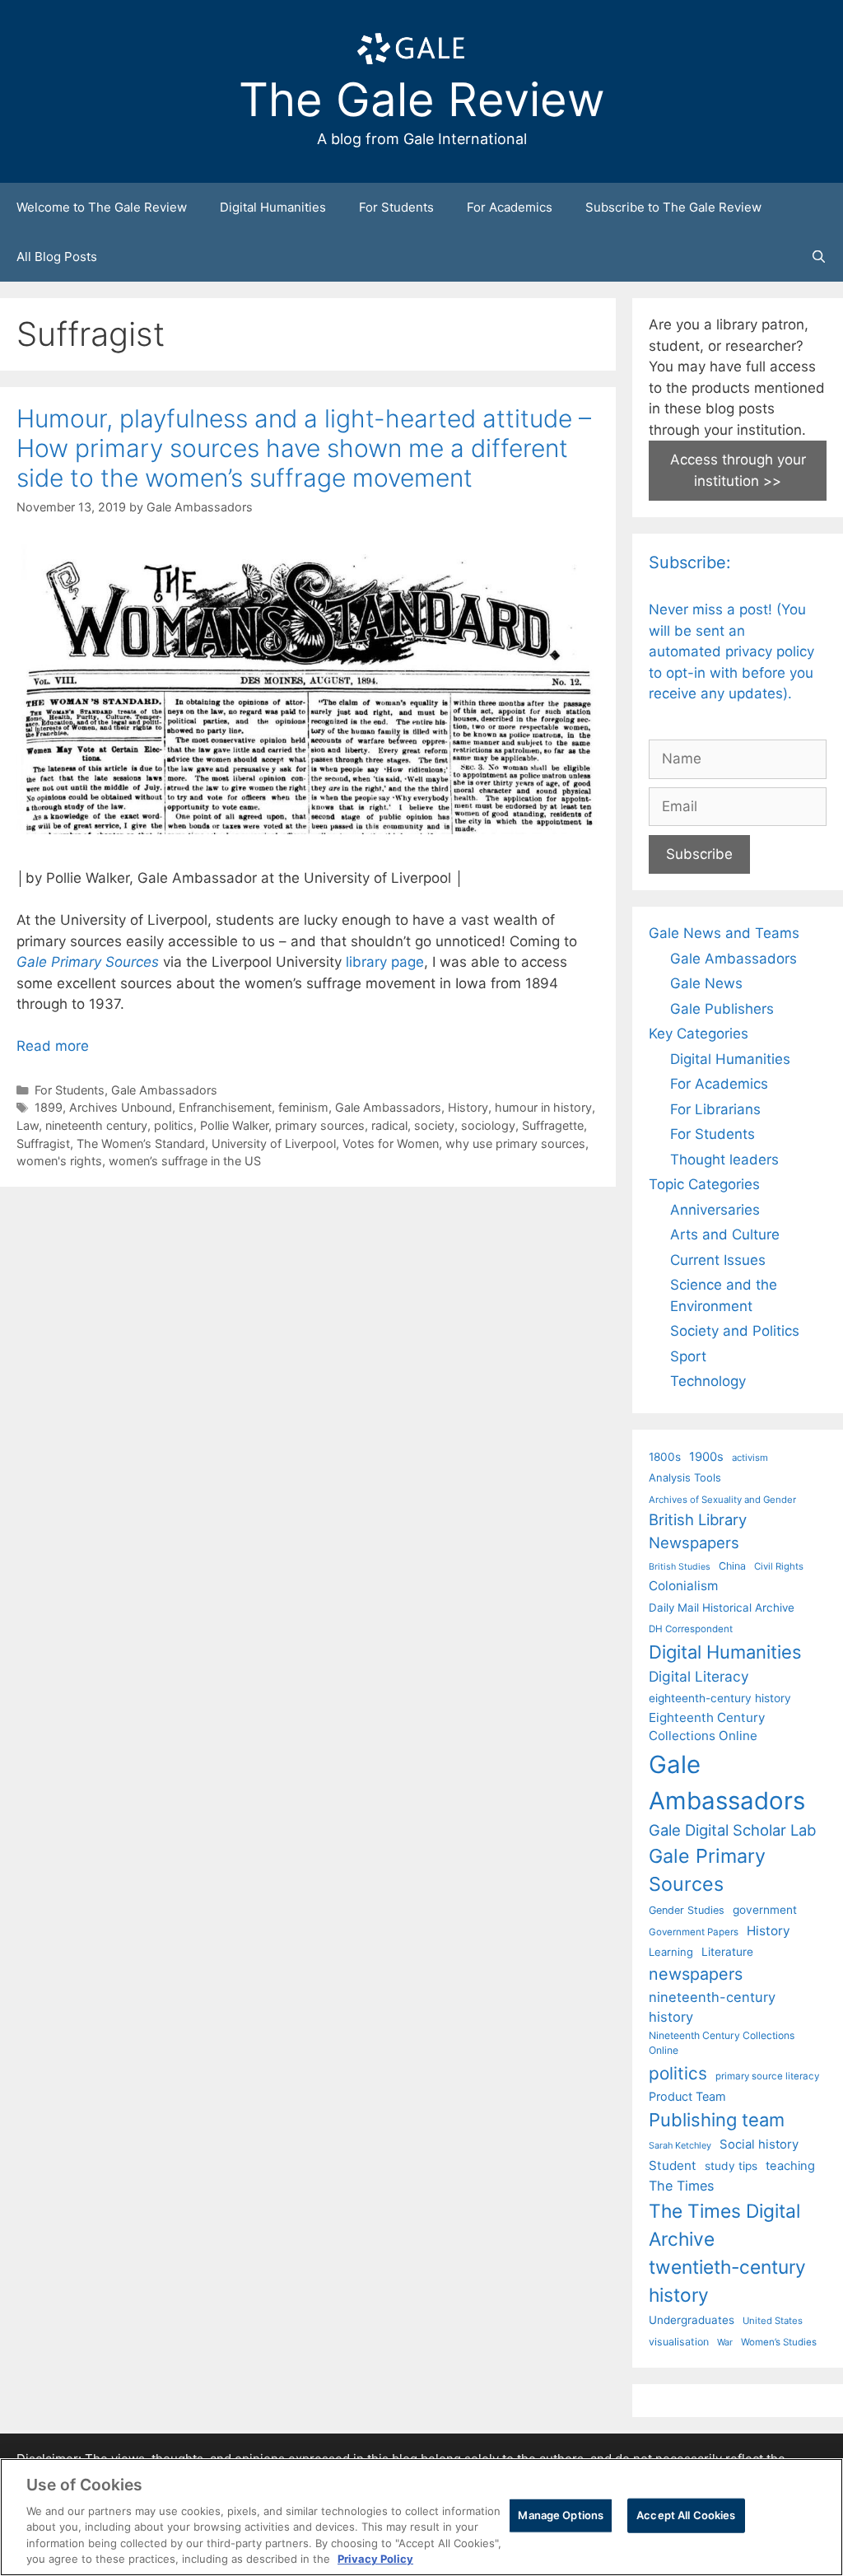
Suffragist (43, 1143)
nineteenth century (96, 1125)
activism (750, 1458)
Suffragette (553, 1125)
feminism (303, 1107)
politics (174, 1125)
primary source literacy (767, 2076)
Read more (53, 1046)
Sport (688, 1356)
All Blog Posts (57, 257)
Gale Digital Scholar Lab (732, 1830)
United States (773, 2321)
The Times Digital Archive (724, 2225)
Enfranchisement (225, 1107)
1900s (706, 1457)
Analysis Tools (685, 1477)
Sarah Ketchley (680, 2145)
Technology (708, 1381)
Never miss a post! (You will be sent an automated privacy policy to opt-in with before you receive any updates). (731, 651)
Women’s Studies (779, 2342)
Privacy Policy (375, 2559)
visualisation (679, 2342)
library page (385, 962)
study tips (731, 2166)
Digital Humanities (273, 207)
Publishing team (717, 2120)
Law (28, 1125)
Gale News (706, 983)
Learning (671, 1952)
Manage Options (561, 2515)
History (468, 1107)
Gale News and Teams (724, 933)
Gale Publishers (722, 1009)
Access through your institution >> (738, 470)
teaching (790, 2166)
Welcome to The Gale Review (102, 207)
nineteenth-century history (712, 2007)
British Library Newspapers (698, 1531)
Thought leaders (724, 1160)
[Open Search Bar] (819, 257)
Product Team (687, 2096)
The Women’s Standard (141, 1143)
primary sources (320, 1125)
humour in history (543, 1107)
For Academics (510, 207)
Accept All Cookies (686, 2515)
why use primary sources (515, 1143)
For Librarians (715, 1109)
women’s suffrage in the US (185, 1161)
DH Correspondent (691, 1629)
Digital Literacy (699, 1676)
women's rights (59, 1161)
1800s (665, 1457)
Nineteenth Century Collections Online (722, 2043)
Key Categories (699, 1034)
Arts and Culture (725, 1234)
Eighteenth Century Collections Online (707, 1727)
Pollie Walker (234, 1125)
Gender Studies (687, 1910)
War (725, 2342)
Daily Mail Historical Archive (722, 1608)
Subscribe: (690, 562)
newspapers (696, 1974)
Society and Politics (735, 1331)
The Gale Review (422, 100)
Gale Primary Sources (88, 962)
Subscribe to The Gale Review (673, 207)
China (732, 1566)
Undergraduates (692, 2320)
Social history (759, 2144)
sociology (488, 1125)
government (765, 1910)
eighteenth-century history (720, 1698)
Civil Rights (779, 1566)
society (434, 1125)
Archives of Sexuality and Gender (722, 1500)
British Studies (680, 1567)
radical (389, 1125)
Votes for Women (391, 1143)
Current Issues (718, 1260)
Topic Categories (704, 1184)
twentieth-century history (727, 2281)
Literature (727, 1952)
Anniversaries (715, 1210)
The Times (681, 2186)
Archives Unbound (121, 1107)
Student (673, 2165)
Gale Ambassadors (164, 1090)
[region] (421, 2517)
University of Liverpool (274, 1143)
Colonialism (683, 1586)
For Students (396, 207)
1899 (49, 1107)
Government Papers (694, 1932)
